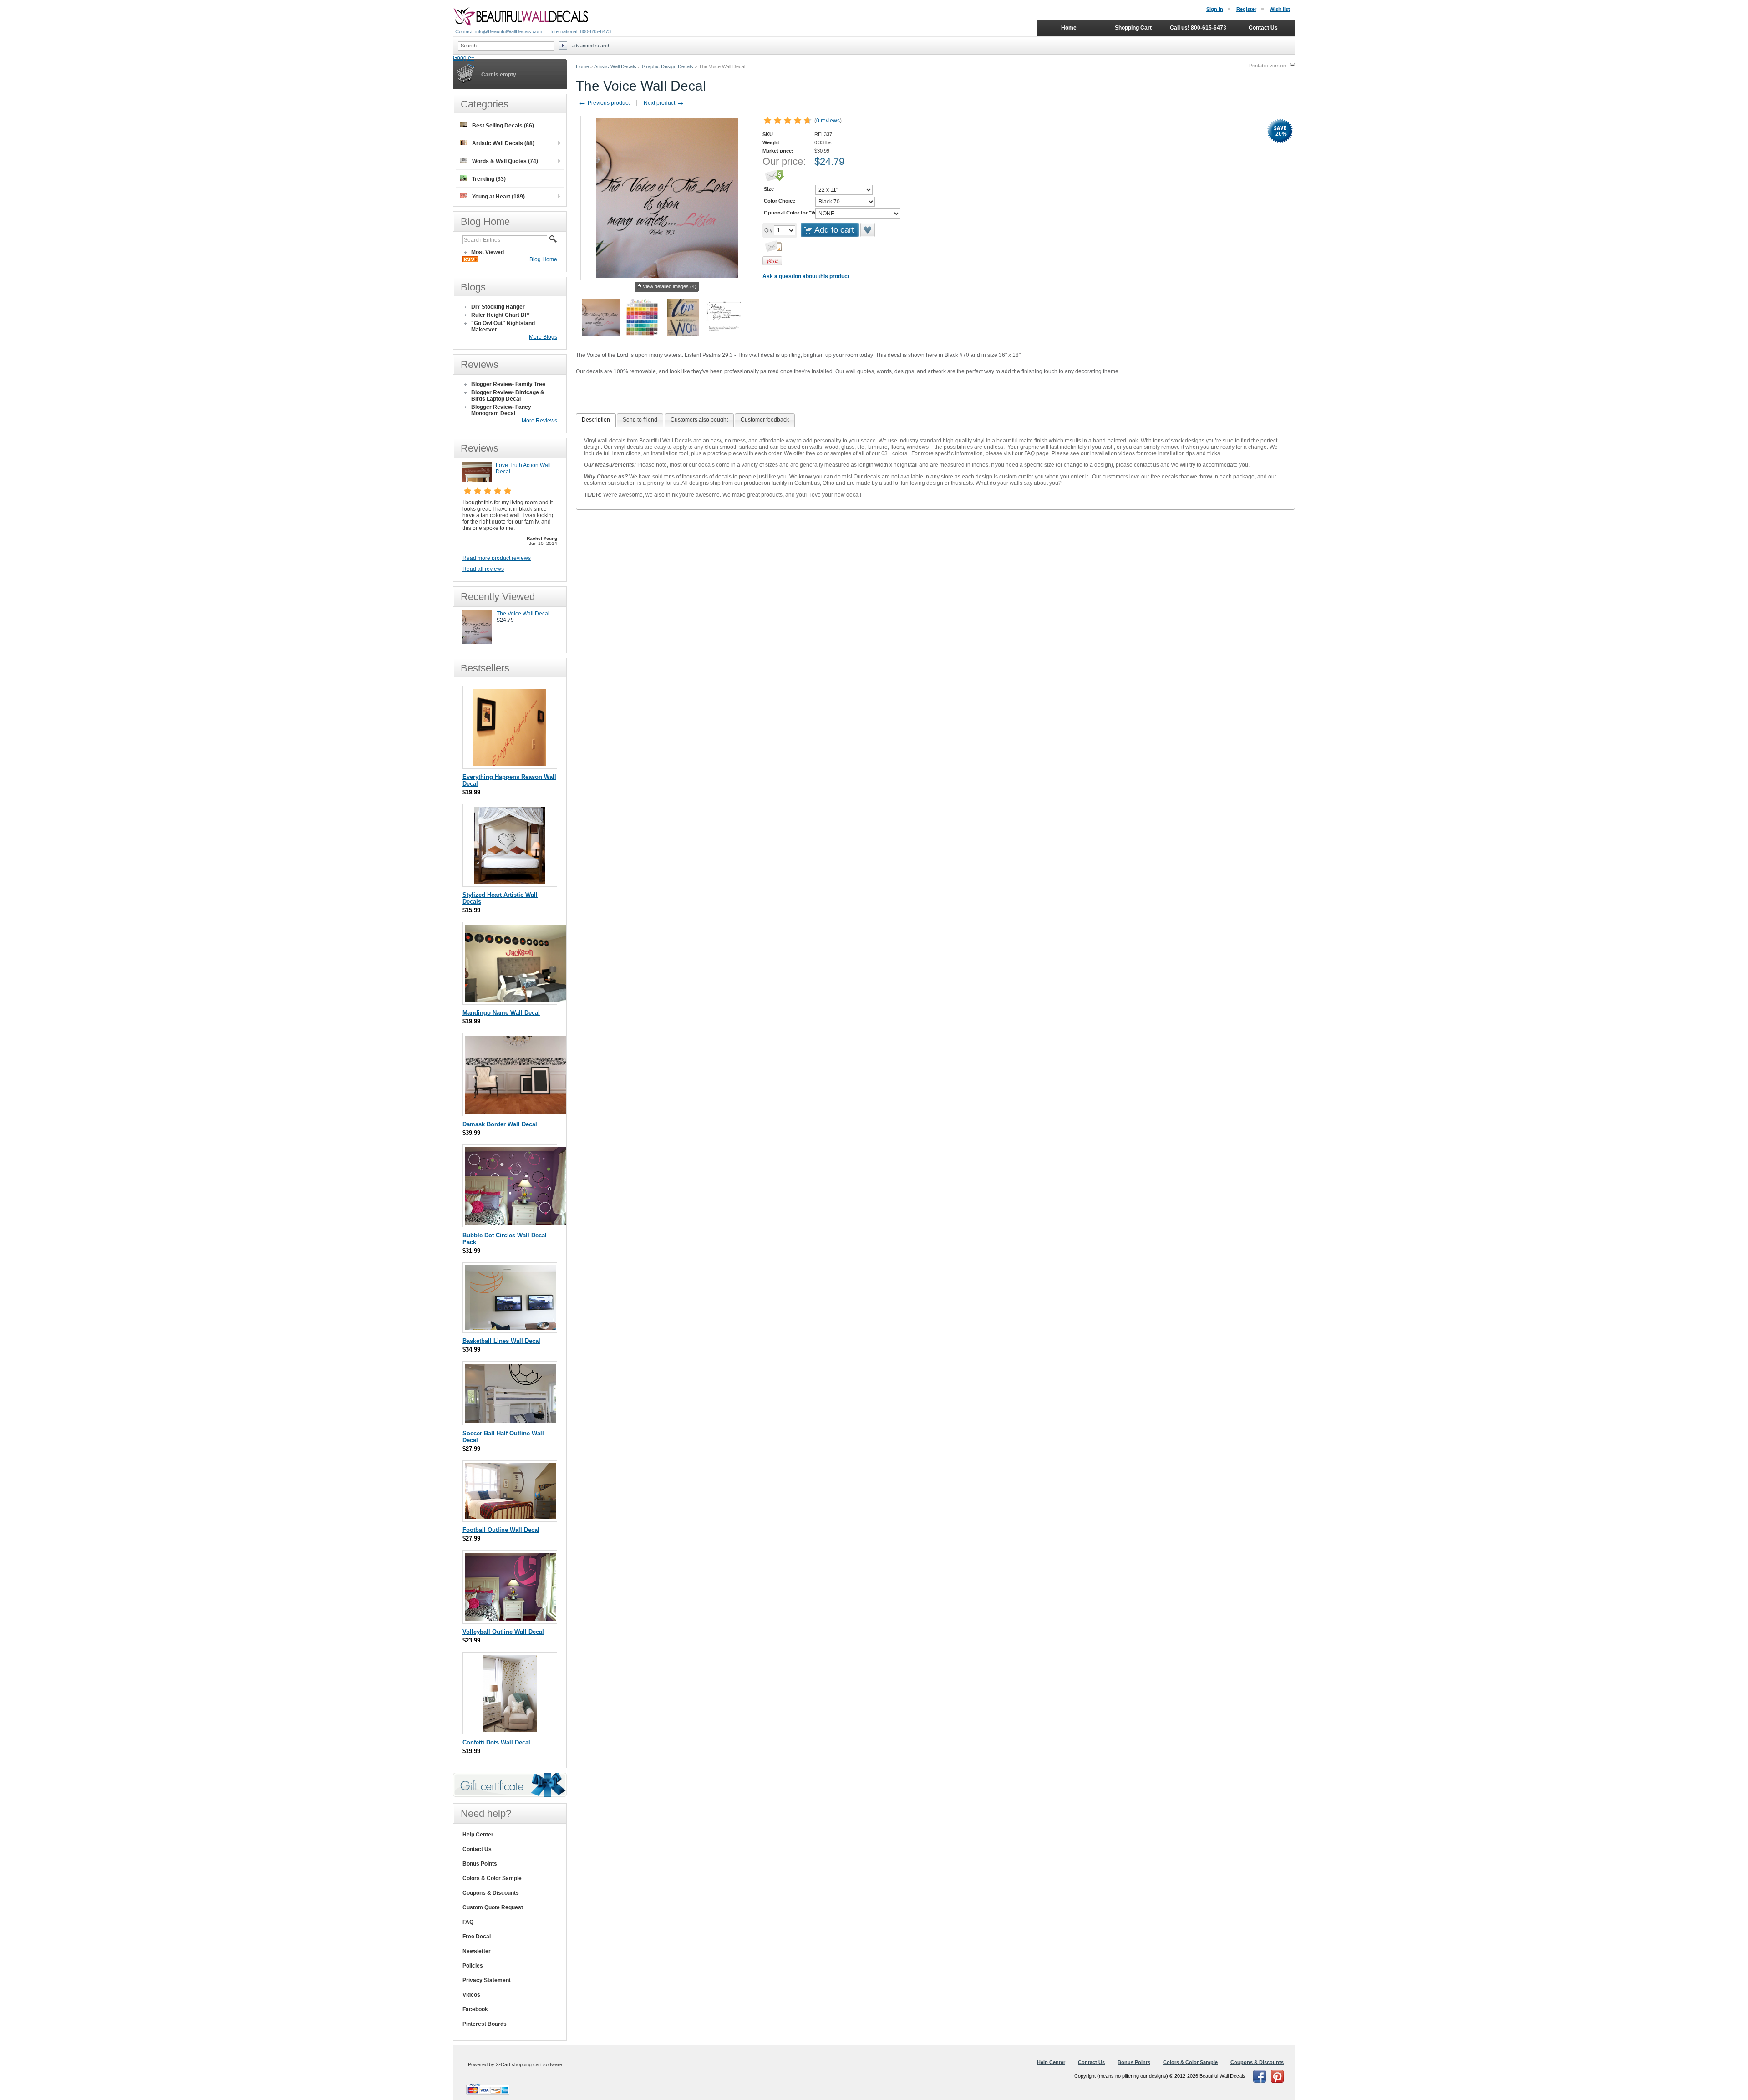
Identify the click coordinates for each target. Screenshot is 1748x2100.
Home (582, 66)
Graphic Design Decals (668, 66)
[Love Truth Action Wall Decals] (477, 480)
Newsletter (477, 1951)
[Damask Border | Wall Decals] (517, 1111)
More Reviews (539, 421)
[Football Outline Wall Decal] (511, 1517)
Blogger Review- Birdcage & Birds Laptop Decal (508, 396)
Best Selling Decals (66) (503, 126)
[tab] (596, 420)
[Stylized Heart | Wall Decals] (510, 882)
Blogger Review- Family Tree (508, 384)
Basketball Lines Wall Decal (501, 1341)
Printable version (1268, 66)
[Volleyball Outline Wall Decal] (511, 1619)
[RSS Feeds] (470, 260)
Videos (471, 1995)
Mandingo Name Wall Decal (501, 1013)
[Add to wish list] (868, 230)
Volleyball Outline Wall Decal (503, 1632)
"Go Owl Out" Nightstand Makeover (503, 326)
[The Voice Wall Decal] (477, 642)
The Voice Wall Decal (523, 614)
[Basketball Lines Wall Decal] (511, 1328)
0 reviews (828, 121)
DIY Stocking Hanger (498, 307)
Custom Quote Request (493, 1907)
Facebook (475, 2009)
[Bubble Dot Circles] (517, 1223)
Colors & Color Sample (492, 1878)
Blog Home (543, 259)
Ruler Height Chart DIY (501, 315)
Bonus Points (480, 1864)
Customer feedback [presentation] (765, 420)
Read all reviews (483, 569)
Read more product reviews (497, 558)
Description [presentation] (596, 420)
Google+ (464, 58)
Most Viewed (488, 252)
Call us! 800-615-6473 (1198, 28)
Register (1246, 9)
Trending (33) (489, 179)
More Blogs (543, 337)
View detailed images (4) (670, 286)
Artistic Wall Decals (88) (503, 143)
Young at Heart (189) (498, 197)
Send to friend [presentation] (640, 420)
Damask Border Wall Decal (500, 1124)
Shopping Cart (1133, 28)
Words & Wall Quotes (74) (505, 161)
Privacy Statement (487, 1980)
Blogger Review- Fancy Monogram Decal (501, 410)
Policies (473, 1966)
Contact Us (477, 1849)
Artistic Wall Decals (615, 66)
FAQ (468, 1922)
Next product (664, 103)
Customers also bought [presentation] (699, 420)
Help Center (478, 1835)
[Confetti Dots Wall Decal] (510, 1730)
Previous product (604, 103)
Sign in (1215, 9)
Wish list (1280, 9)
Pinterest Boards (485, 2024)
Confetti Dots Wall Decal (496, 1742)
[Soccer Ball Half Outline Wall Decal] (511, 1421)
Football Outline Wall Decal (501, 1530)
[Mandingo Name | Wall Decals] (517, 1000)
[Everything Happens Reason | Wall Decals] (510, 764)
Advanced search (591, 46)
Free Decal (477, 1937)
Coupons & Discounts (491, 1893)
